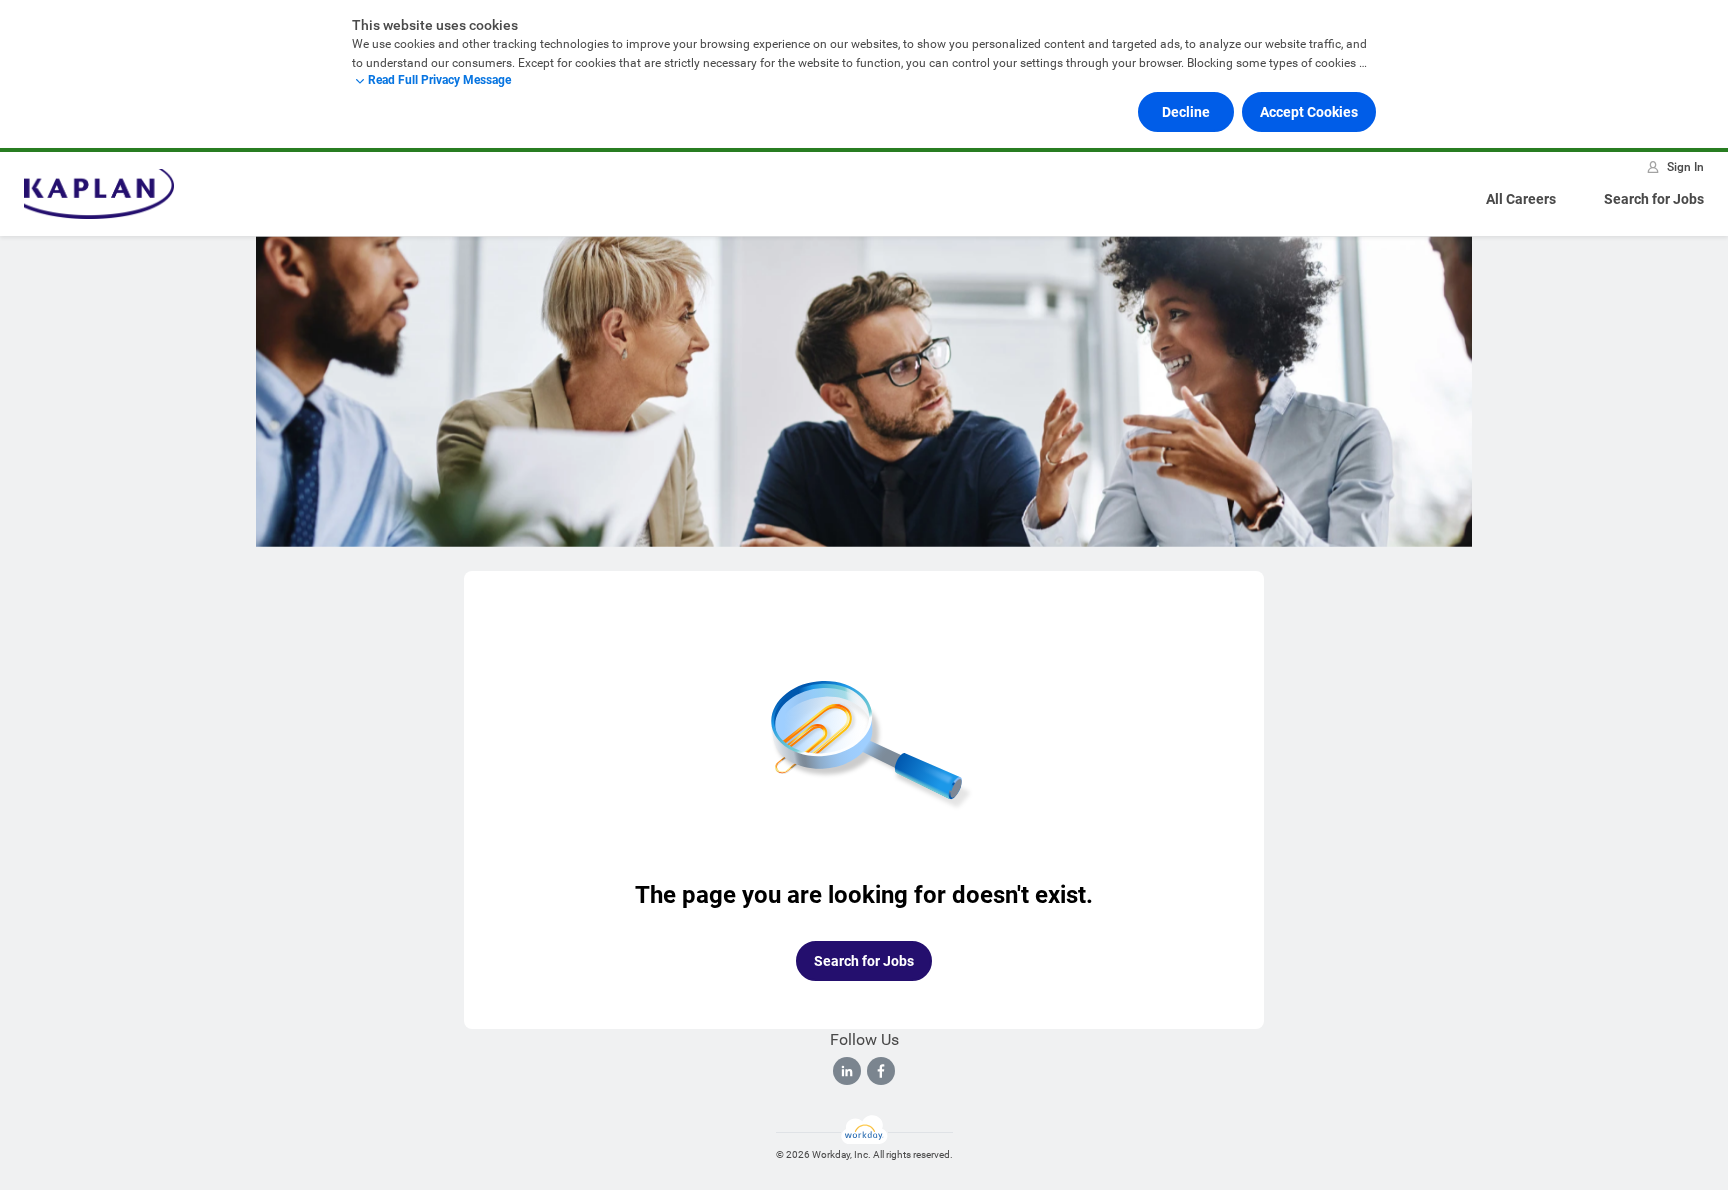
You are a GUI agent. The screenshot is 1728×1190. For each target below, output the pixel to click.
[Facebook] (881, 1071)
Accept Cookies (1309, 112)
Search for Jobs (1654, 199)
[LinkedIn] (847, 1071)
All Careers (1521, 199)
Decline (1186, 112)
